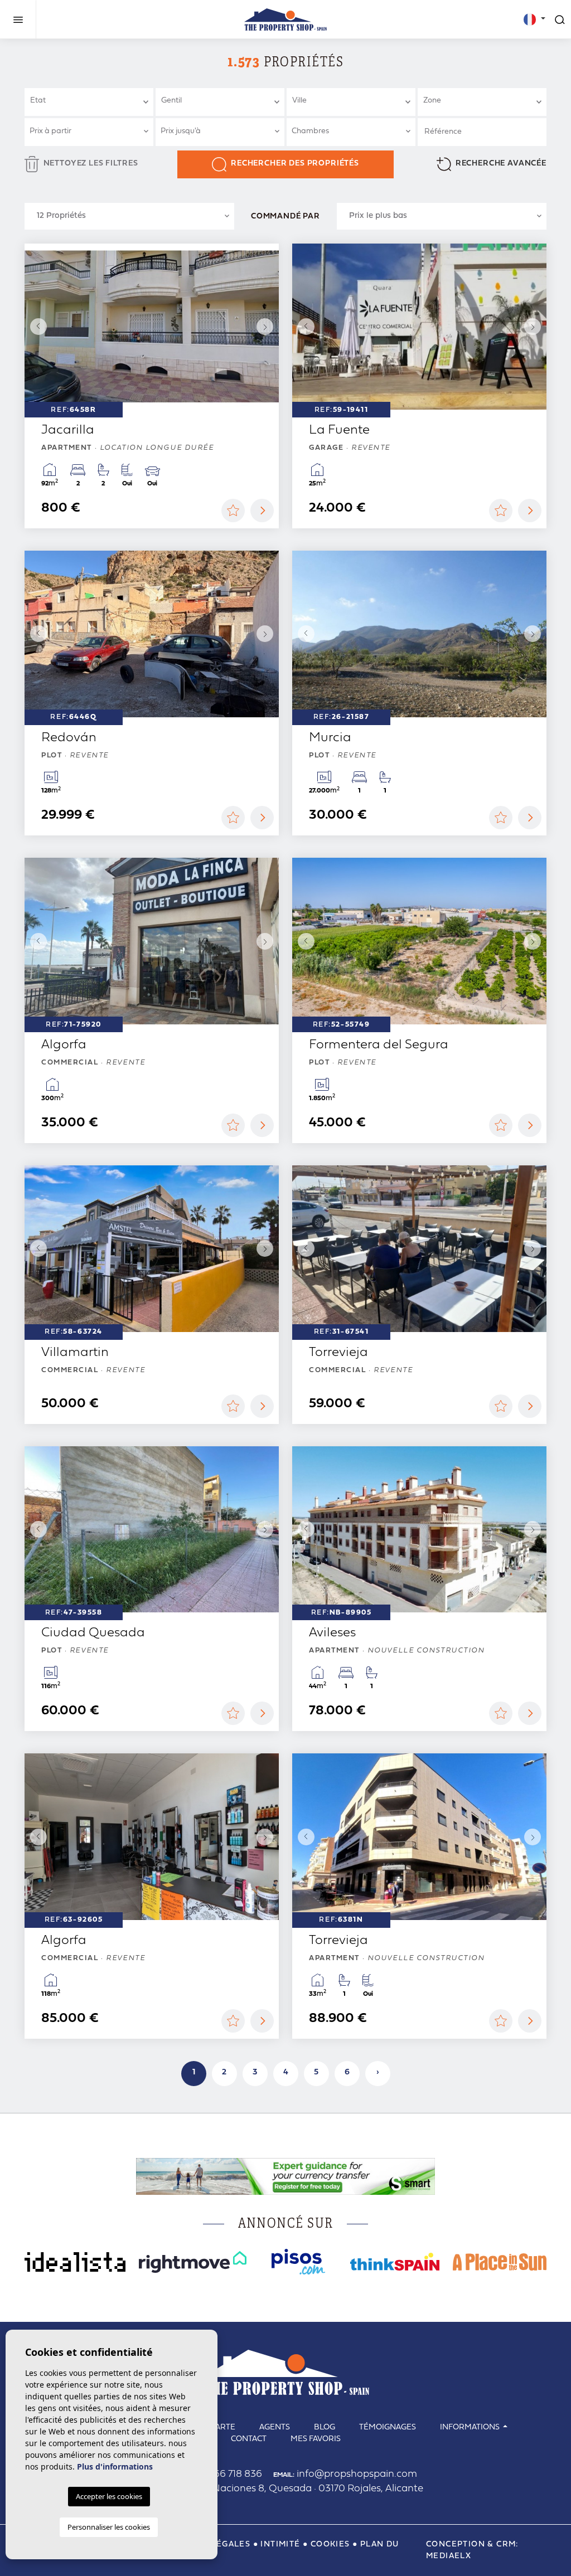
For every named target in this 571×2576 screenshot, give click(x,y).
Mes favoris (316, 2439)
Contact (249, 2439)
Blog (325, 2427)
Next (268, 327)
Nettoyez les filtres (91, 164)
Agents (275, 2427)
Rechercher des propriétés (295, 164)
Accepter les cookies (109, 2496)
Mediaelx (449, 2556)
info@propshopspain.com (345, 2474)
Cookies (330, 2545)
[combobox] (89, 102)
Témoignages (388, 2427)
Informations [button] (471, 2427)
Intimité (280, 2545)
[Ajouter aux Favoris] (233, 511)
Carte (223, 2427)
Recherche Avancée (501, 164)
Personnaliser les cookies (109, 2527)
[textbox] (93, 101)
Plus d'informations (115, 2466)
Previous (36, 327)
